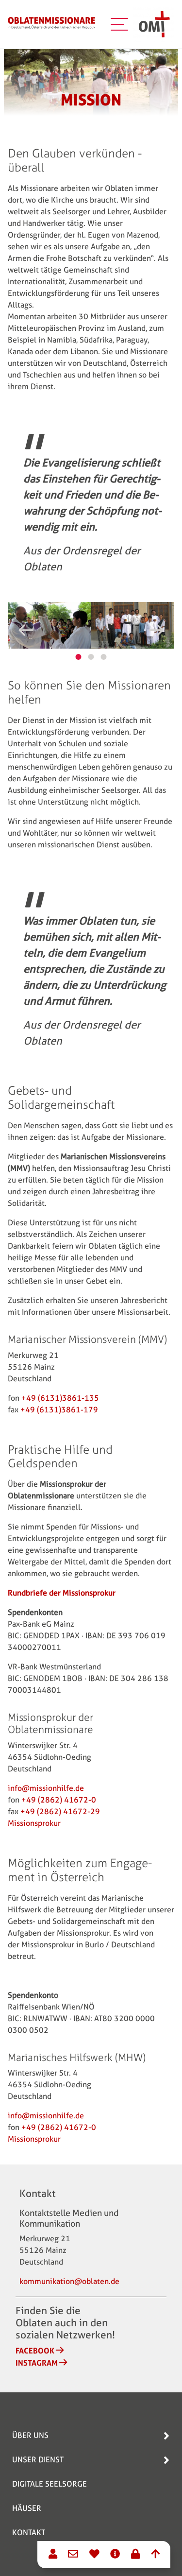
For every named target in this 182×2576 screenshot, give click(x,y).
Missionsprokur (34, 1823)
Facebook (35, 2351)
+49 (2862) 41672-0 (59, 1800)
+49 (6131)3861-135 (60, 1398)
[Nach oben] (155, 2555)
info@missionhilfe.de (46, 1788)
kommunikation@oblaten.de (69, 2281)
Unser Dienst (38, 2460)
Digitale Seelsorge (50, 2484)
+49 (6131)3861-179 (59, 1410)
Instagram (37, 2363)
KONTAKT (29, 2533)
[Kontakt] (53, 2555)
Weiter (156, 630)
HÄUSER (27, 2508)
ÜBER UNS (30, 2435)
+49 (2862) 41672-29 (60, 1812)
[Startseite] (51, 24)
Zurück (26, 630)
